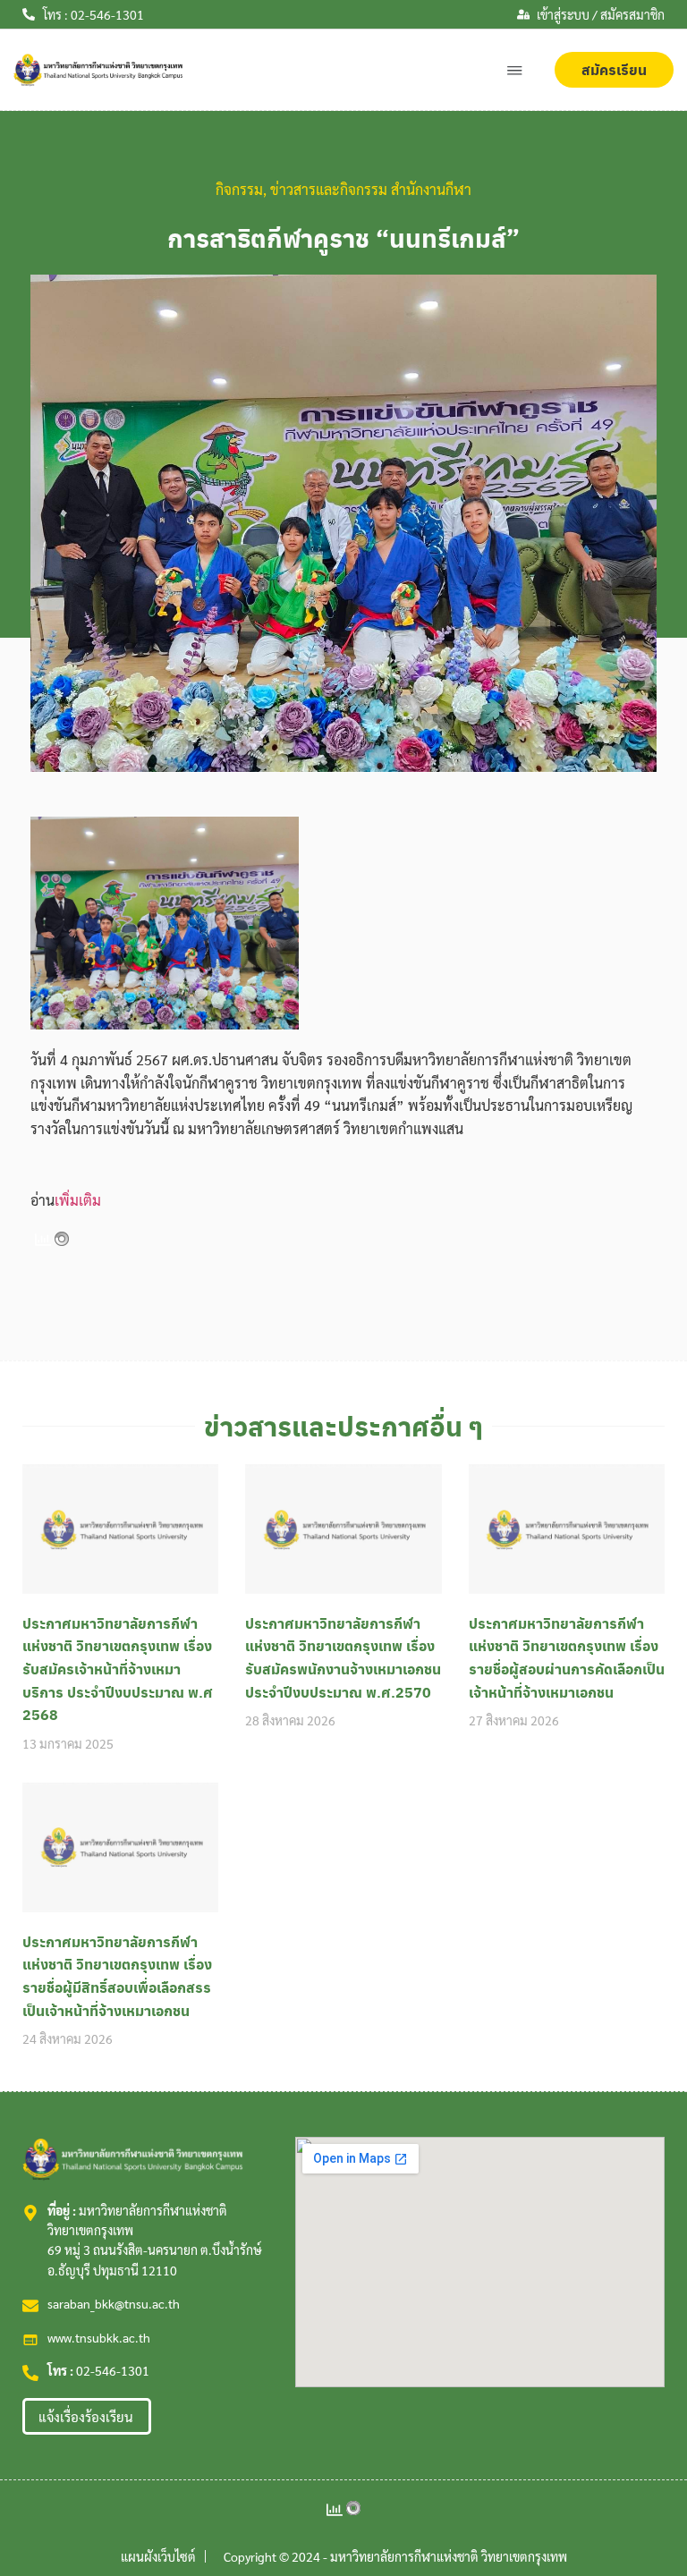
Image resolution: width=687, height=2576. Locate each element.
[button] (515, 70)
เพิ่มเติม (78, 1200)
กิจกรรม (239, 189)
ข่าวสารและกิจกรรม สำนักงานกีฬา (371, 189)
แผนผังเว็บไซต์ (158, 2556)
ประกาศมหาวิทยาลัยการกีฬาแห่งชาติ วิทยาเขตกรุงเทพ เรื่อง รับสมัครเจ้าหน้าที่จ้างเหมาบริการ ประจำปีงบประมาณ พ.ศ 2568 (118, 1669)
